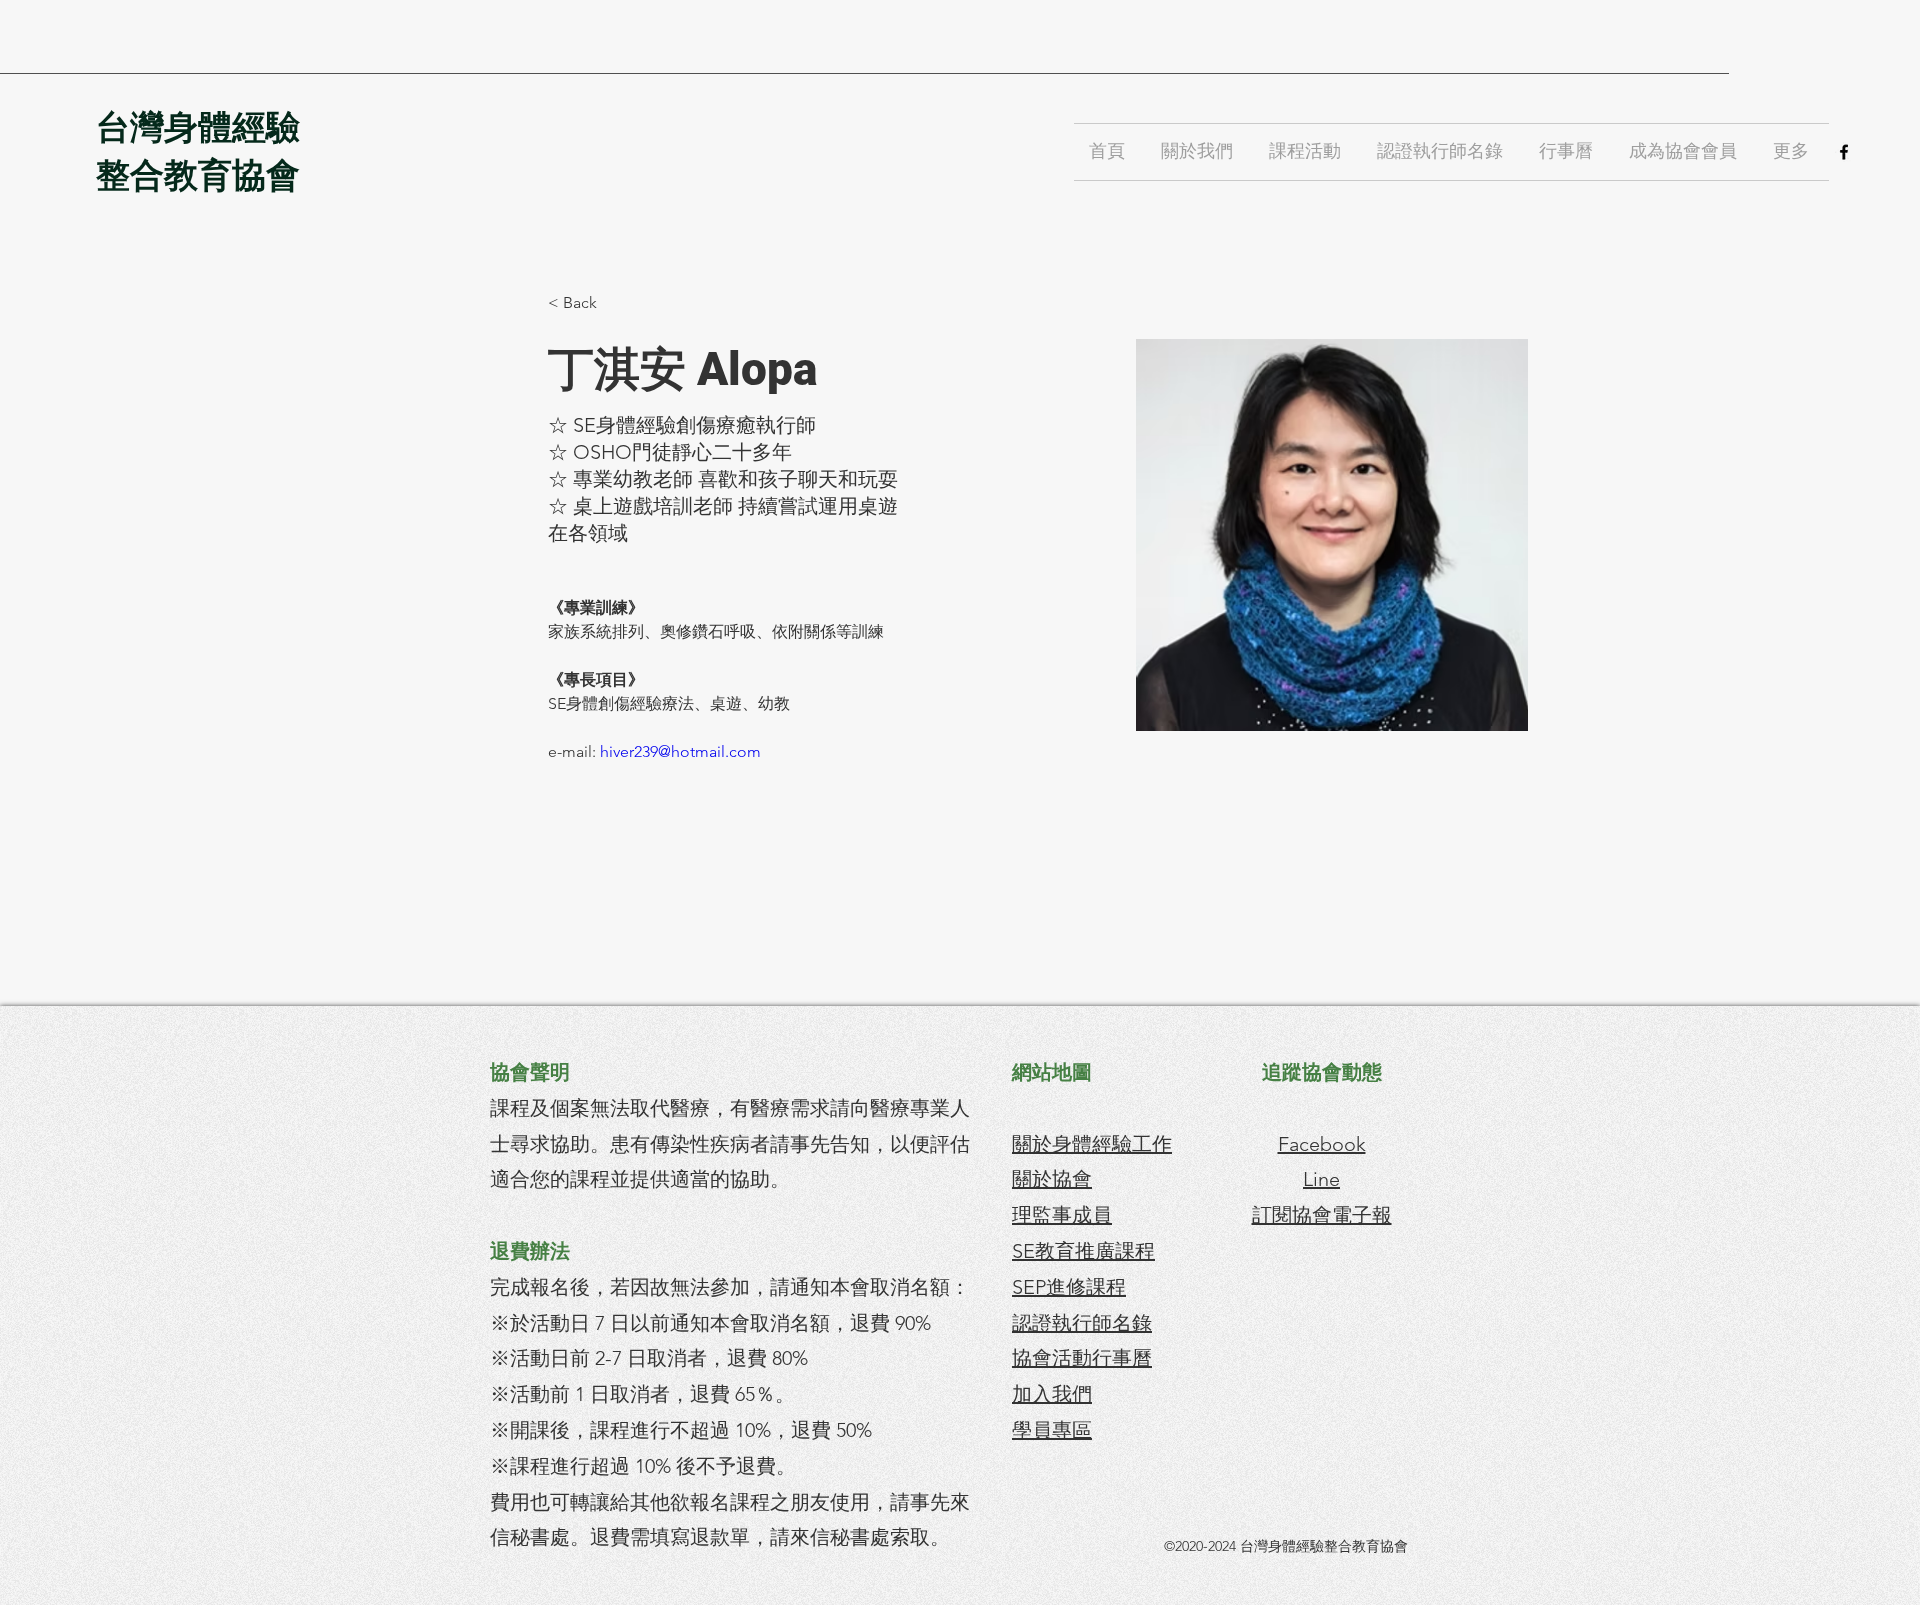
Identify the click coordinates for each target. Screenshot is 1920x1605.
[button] (1200, 152)
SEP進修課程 (1069, 1287)
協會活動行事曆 (1082, 1358)
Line (1321, 1179)
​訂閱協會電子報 (1322, 1215)
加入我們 (1052, 1394)
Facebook (1322, 1144)
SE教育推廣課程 (1083, 1251)
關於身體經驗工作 (1092, 1144)
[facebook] (1844, 152)
